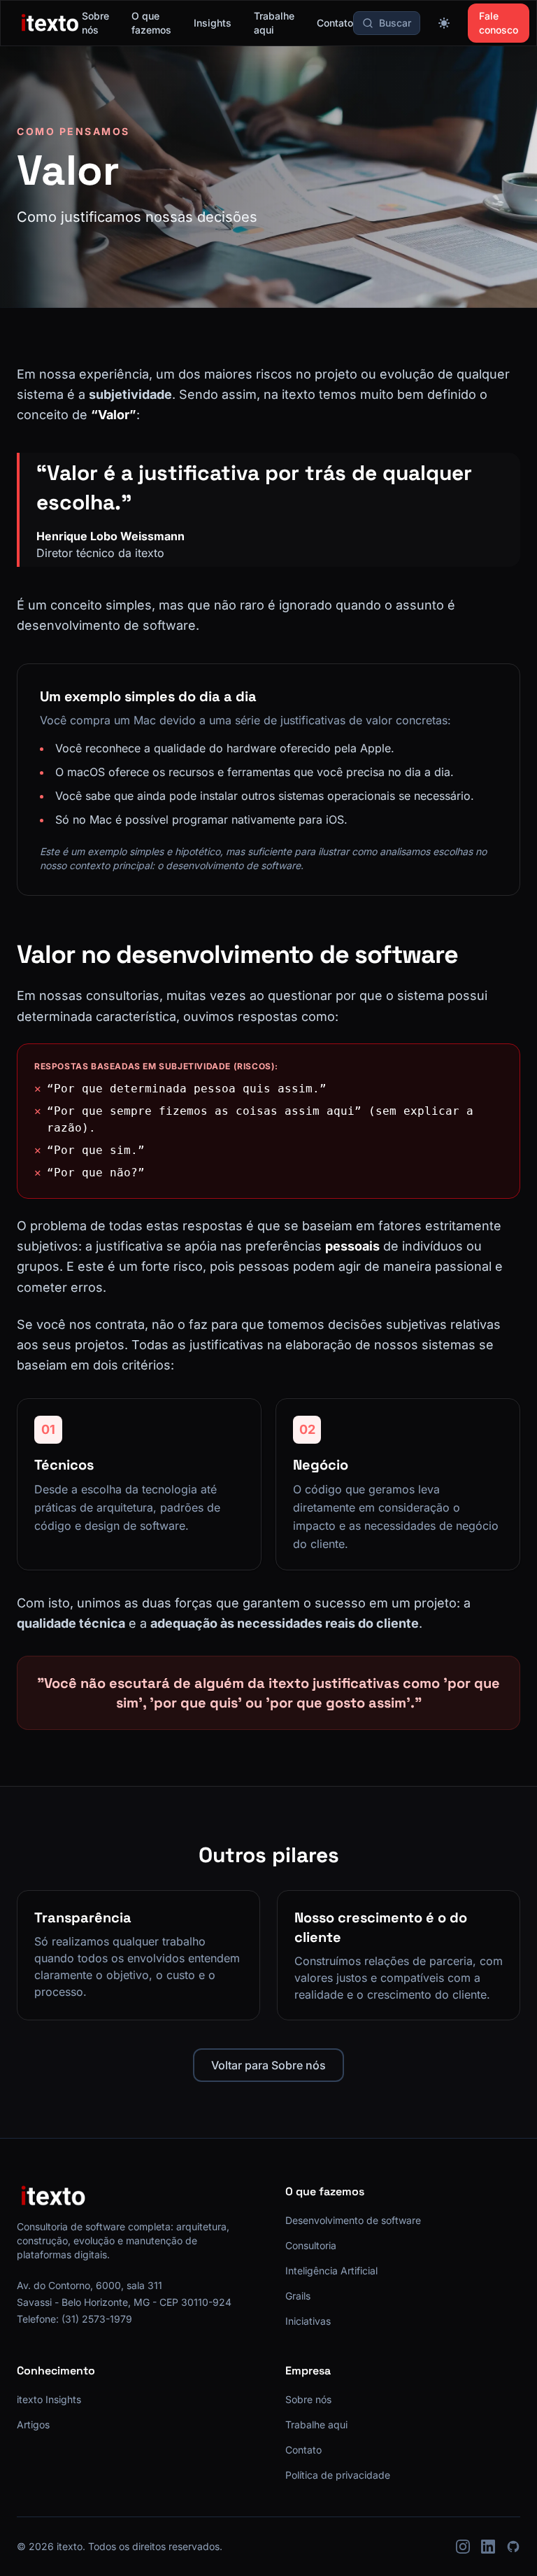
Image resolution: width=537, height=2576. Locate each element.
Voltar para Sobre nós (268, 2065)
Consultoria (311, 2245)
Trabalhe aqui (274, 23)
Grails (298, 2296)
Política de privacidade (338, 2475)
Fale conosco (499, 23)
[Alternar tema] (444, 23)
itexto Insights (49, 2399)
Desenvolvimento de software (353, 2220)
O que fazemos (151, 23)
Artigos (33, 2424)
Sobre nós (95, 23)
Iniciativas (308, 2321)
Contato (335, 23)
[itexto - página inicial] (50, 23)
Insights (213, 23)
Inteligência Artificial (331, 2271)
